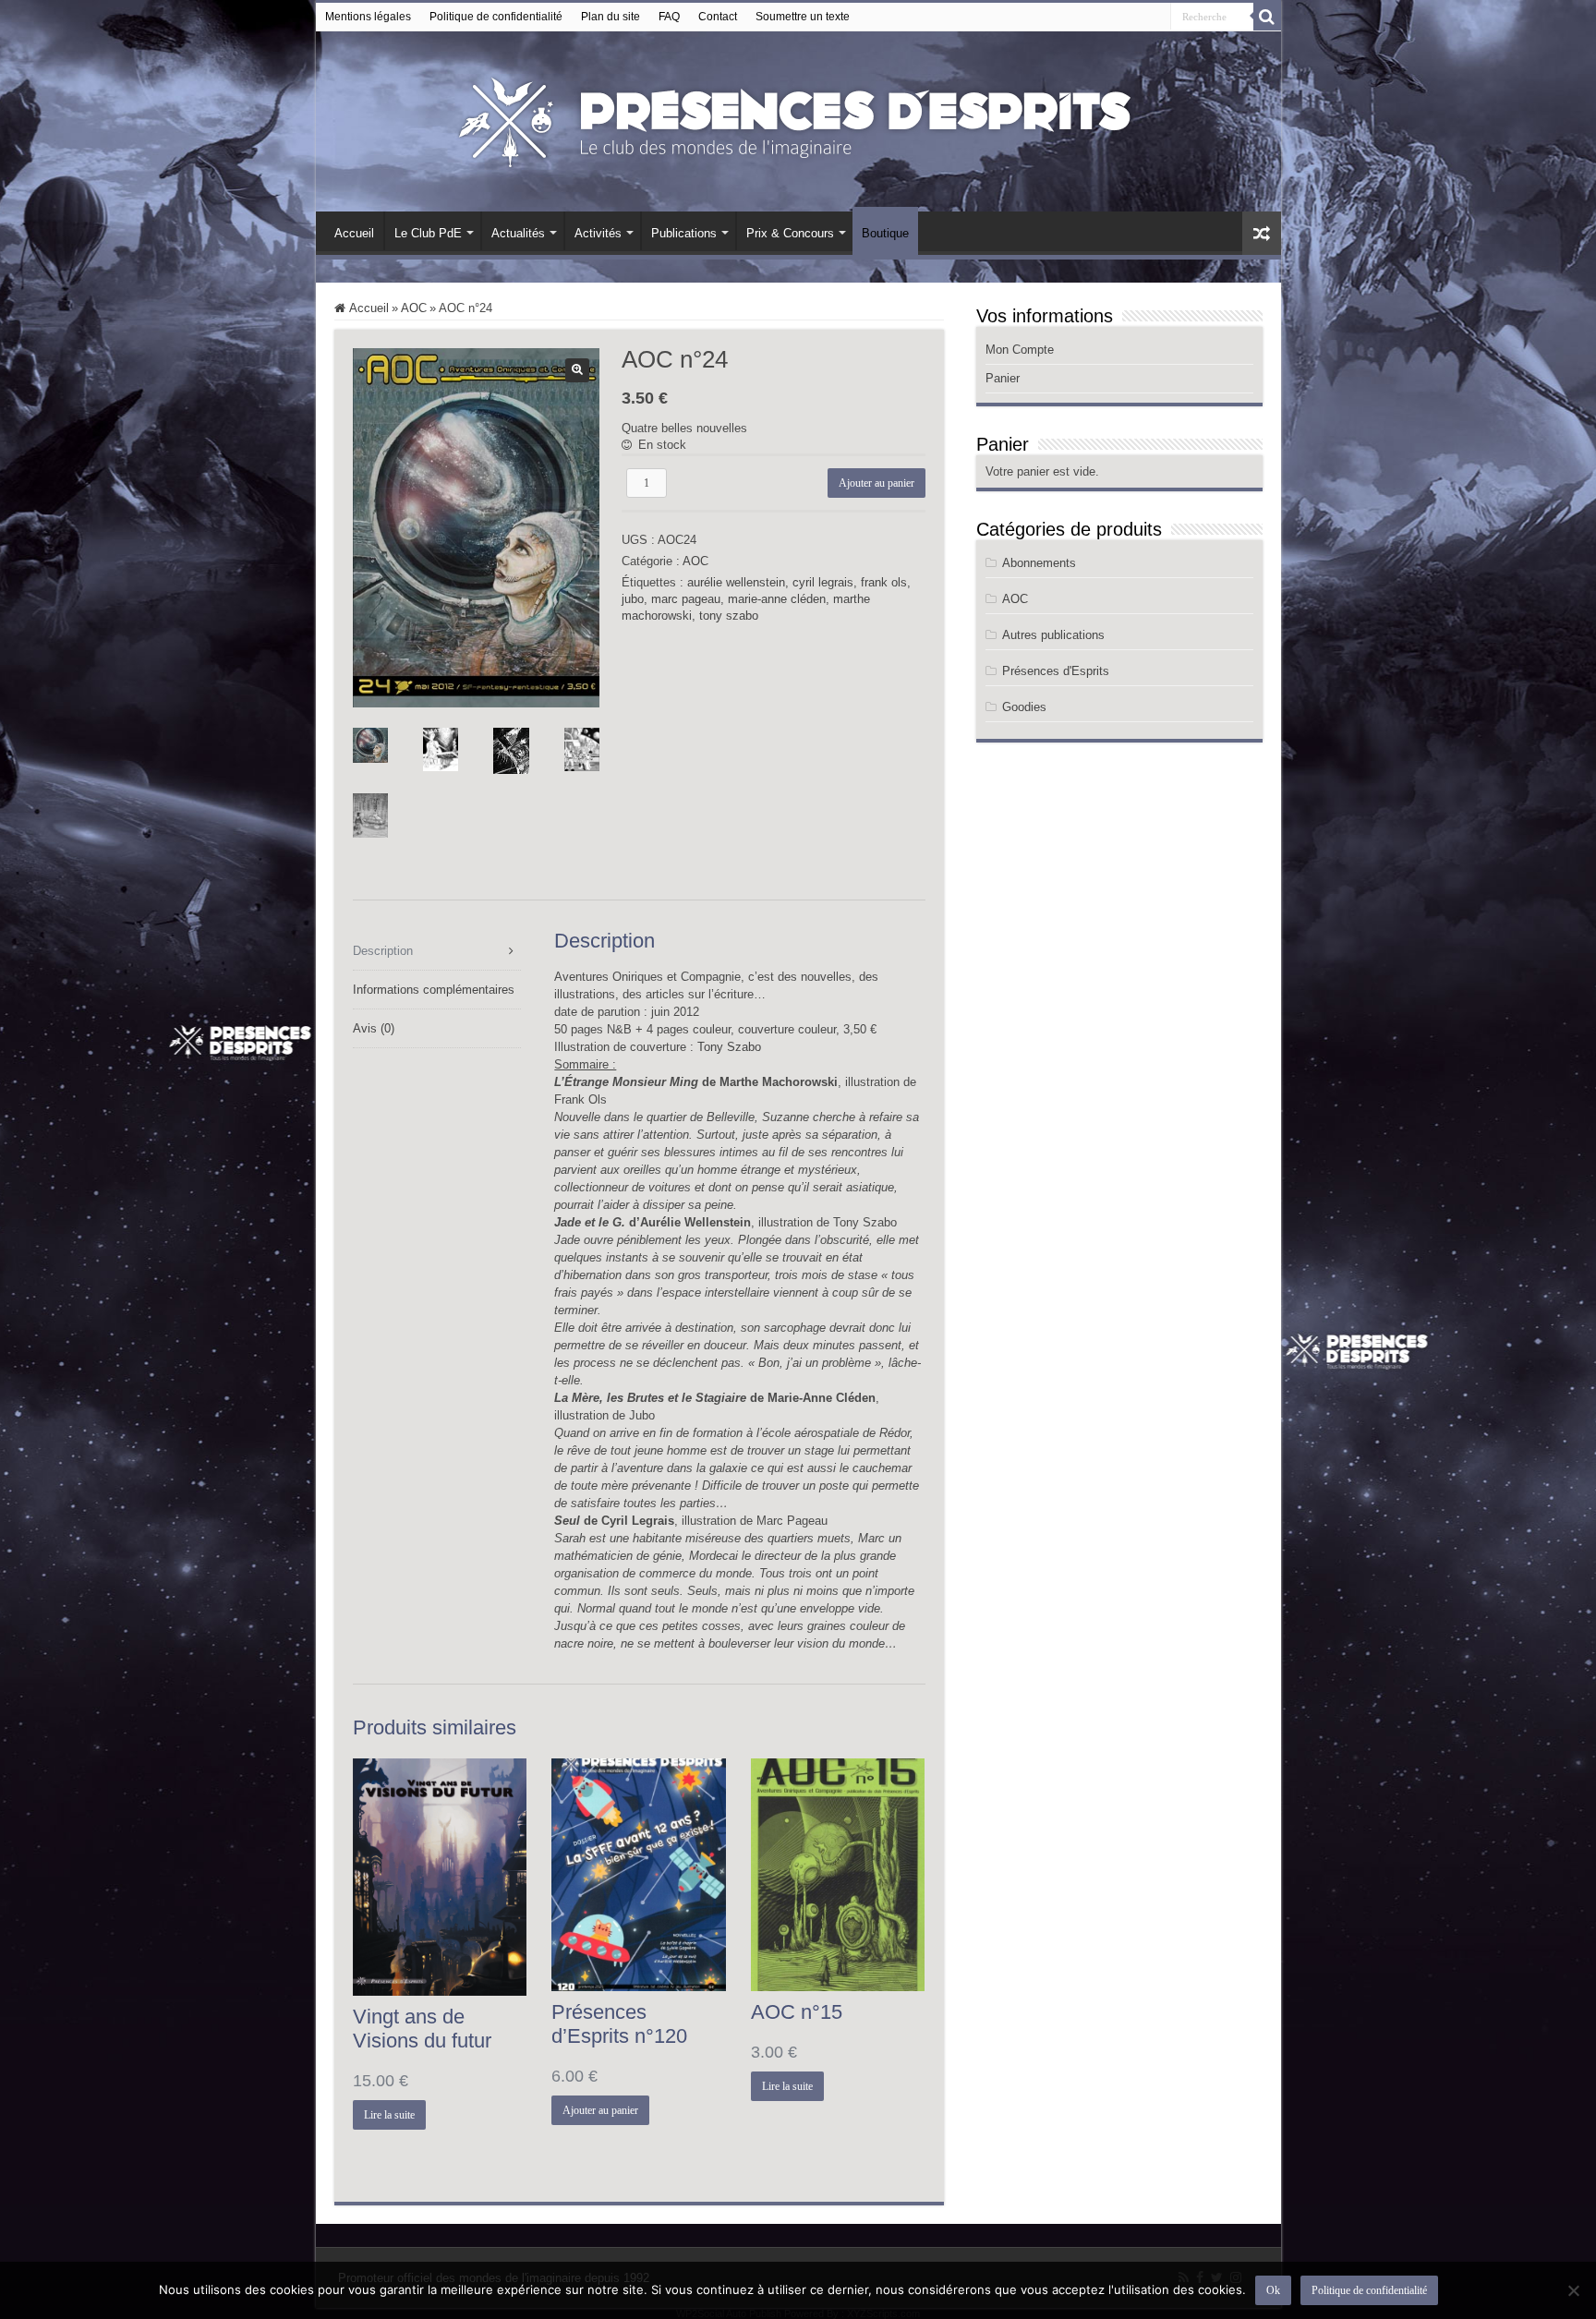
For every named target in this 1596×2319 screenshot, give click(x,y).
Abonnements (1039, 563)
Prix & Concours (790, 233)
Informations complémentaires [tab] (434, 990)
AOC (414, 308)
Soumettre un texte (803, 17)
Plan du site (611, 17)
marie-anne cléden (777, 599)
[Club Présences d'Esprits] (798, 118)
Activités (598, 233)
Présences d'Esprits (1056, 671)
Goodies (1024, 707)
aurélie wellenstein (736, 582)
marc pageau (686, 599)
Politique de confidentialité (496, 17)
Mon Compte (1020, 350)
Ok (1273, 2290)
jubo (633, 599)
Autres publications (1053, 635)
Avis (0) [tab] (374, 1028)
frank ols (884, 582)
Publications (684, 233)
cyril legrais (823, 582)
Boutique (885, 233)
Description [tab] (383, 951)
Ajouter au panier (877, 483)
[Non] (1573, 2290)
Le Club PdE (428, 233)
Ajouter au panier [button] (600, 2110)
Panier (1003, 378)
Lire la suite (389, 2115)
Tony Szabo (729, 1047)
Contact (718, 17)
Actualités (518, 233)
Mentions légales (368, 17)
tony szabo (729, 616)
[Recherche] (1267, 17)
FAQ (669, 17)
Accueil (354, 233)
